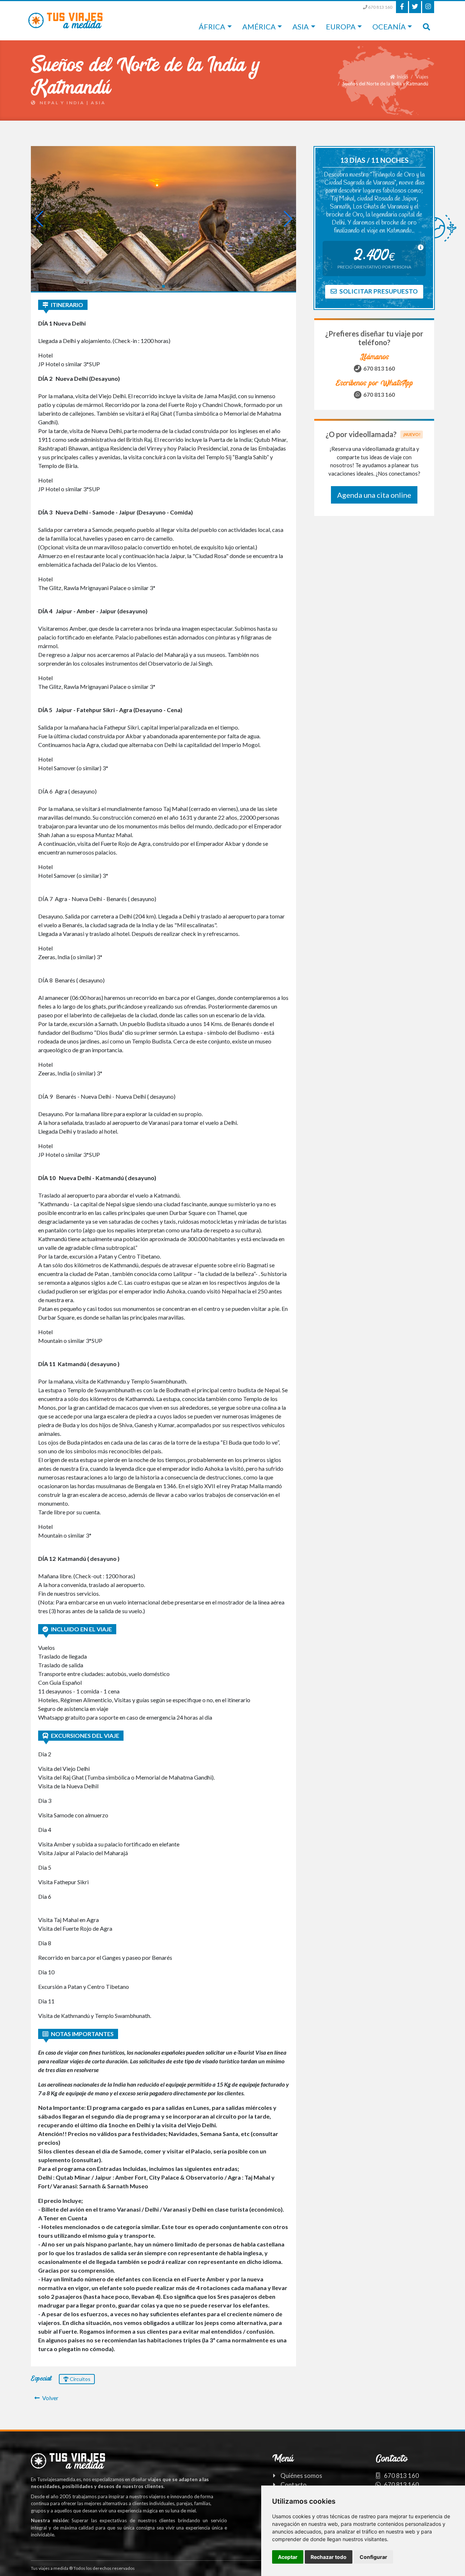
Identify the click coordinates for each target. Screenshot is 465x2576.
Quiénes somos (301, 2476)
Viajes (422, 77)
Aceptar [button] (288, 2557)
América (259, 27)
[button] (157, 286)
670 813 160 (380, 7)
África (212, 27)
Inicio (402, 77)
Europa (341, 27)
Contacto (294, 2485)
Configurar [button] (373, 2557)
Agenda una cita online (374, 495)
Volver (50, 2398)
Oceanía (389, 27)
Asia (301, 27)
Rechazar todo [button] (329, 2557)
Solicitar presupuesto (378, 291)
